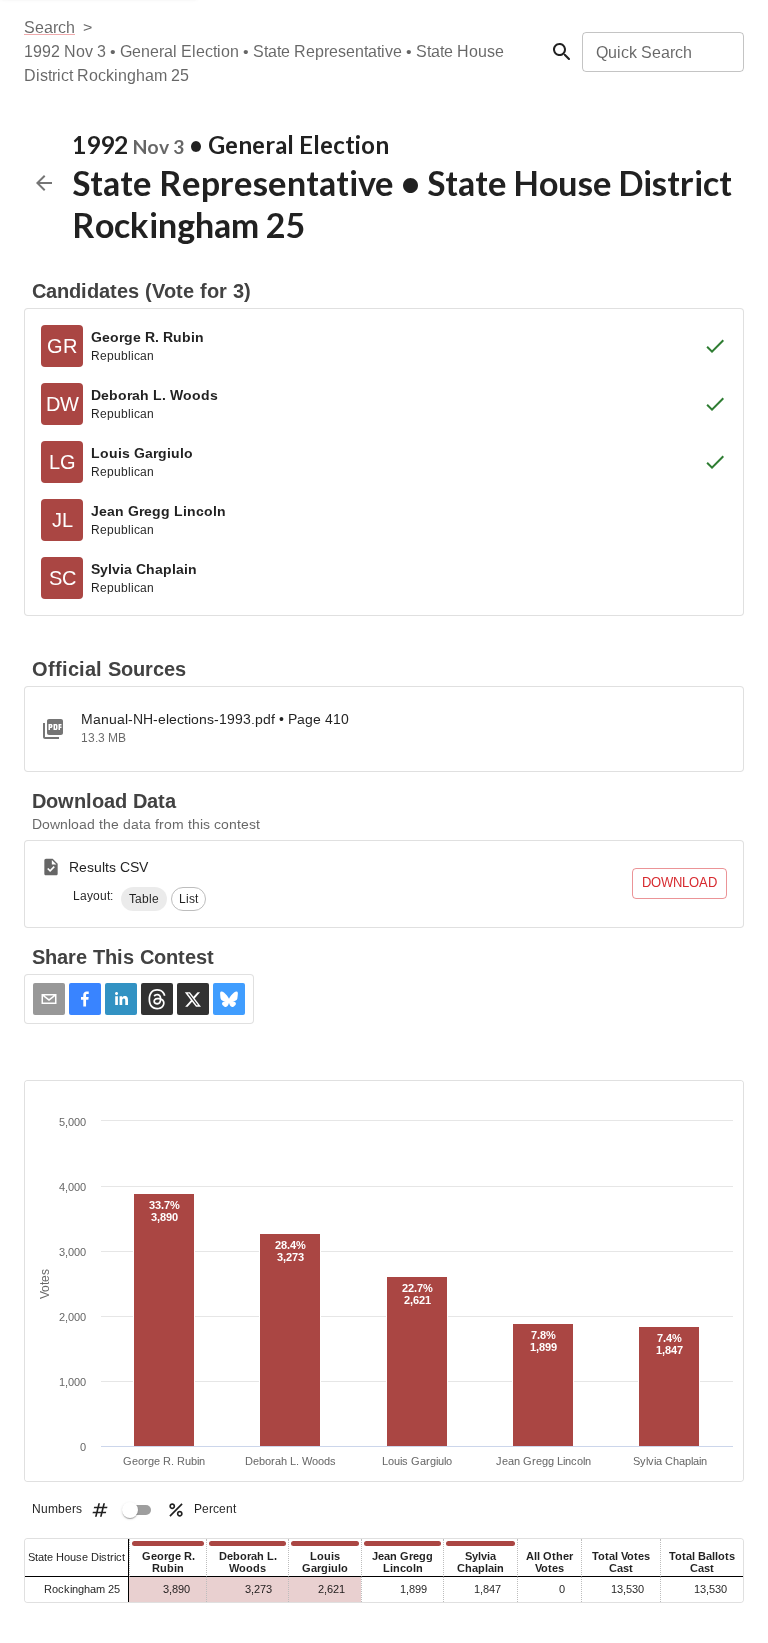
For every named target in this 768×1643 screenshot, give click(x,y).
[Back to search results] (44, 183)
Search (49, 27)
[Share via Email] (49, 999)
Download (679, 882)
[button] (144, 899)
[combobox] (661, 52)
